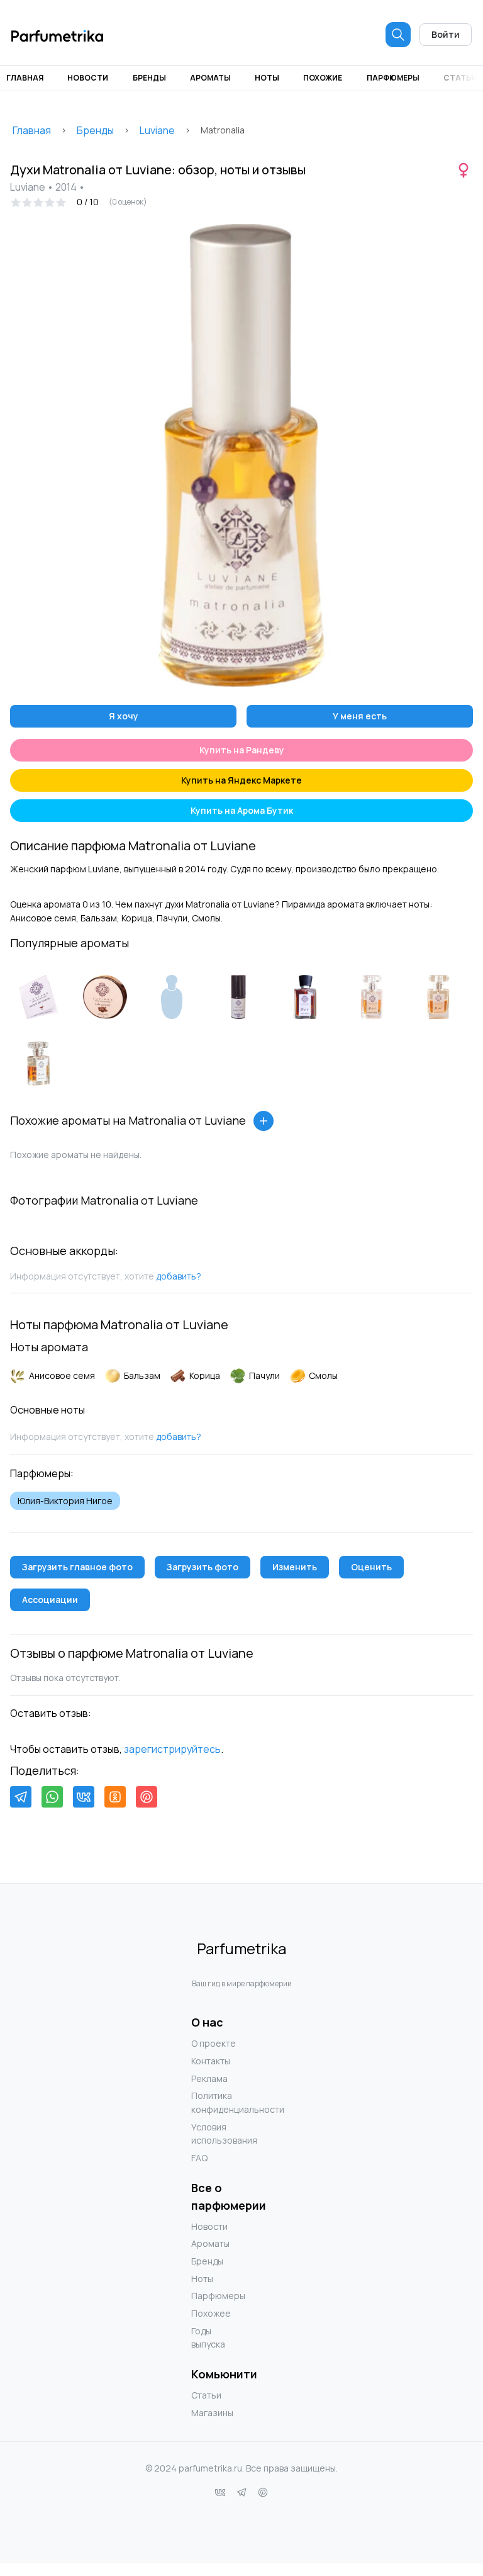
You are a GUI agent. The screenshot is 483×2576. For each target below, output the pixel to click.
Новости (88, 78)
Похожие (323, 78)
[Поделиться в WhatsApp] (52, 1797)
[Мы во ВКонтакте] (220, 2492)
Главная (25, 78)
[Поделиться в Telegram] (21, 1797)
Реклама (209, 2078)
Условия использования (216, 2134)
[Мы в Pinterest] (263, 2492)
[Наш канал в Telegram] (241, 2492)
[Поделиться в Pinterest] (147, 1797)
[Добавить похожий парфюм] (264, 1121)
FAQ (199, 2158)
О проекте (214, 2043)
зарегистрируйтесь (172, 1749)
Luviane (157, 130)
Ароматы (210, 78)
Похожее (211, 2313)
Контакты (211, 2061)
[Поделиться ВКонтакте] (84, 1797)
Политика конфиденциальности (216, 2102)
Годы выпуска (208, 2338)
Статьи (460, 78)
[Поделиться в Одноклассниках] (115, 1797)
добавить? (179, 1276)
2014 (66, 187)
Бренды (149, 78)
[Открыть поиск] (398, 35)
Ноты (267, 78)
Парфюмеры (393, 78)
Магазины (212, 2413)
